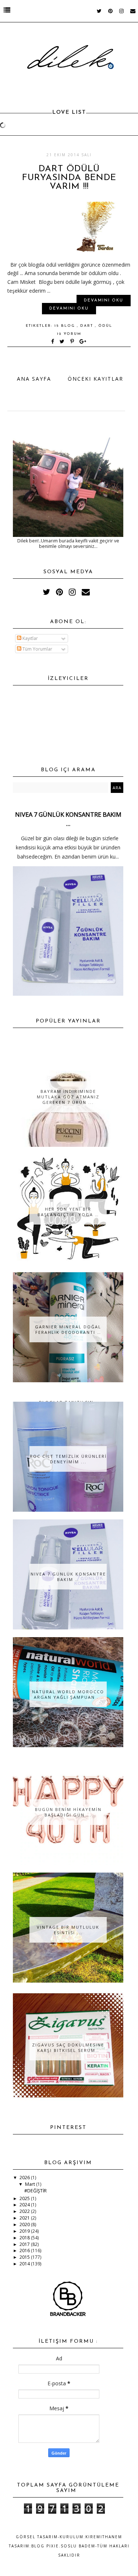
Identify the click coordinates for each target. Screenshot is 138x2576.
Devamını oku (104, 301)
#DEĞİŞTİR (36, 2191)
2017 (25, 2244)
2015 (25, 2257)
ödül (105, 326)
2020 (25, 2224)
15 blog (66, 326)
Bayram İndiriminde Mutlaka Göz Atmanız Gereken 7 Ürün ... (68, 1097)
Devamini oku (69, 309)
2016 (25, 2251)
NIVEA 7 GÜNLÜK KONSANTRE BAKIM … (68, 1577)
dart (88, 326)
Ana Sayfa (34, 379)
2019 (25, 2231)
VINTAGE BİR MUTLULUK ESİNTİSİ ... (68, 1930)
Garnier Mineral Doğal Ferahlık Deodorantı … (68, 1329)
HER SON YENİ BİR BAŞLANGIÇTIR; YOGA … (68, 1212)
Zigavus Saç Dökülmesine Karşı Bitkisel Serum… (68, 2048)
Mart (31, 2184)
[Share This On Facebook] (53, 342)
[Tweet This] (63, 342)
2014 (25, 2264)
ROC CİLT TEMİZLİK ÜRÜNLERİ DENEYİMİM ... (68, 1459)
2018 (25, 2238)
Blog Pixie (45, 2546)
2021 (25, 2218)
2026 (25, 2178)
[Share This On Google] (83, 342)
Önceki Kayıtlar (95, 379)
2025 (25, 2198)
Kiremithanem (104, 2537)
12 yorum (69, 334)
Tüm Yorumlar (37, 649)
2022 (25, 2211)
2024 (25, 2205)
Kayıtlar (30, 638)
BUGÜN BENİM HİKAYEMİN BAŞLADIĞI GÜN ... (68, 1812)
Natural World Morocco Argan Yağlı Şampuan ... (68, 1694)
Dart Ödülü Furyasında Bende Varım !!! (69, 178)
